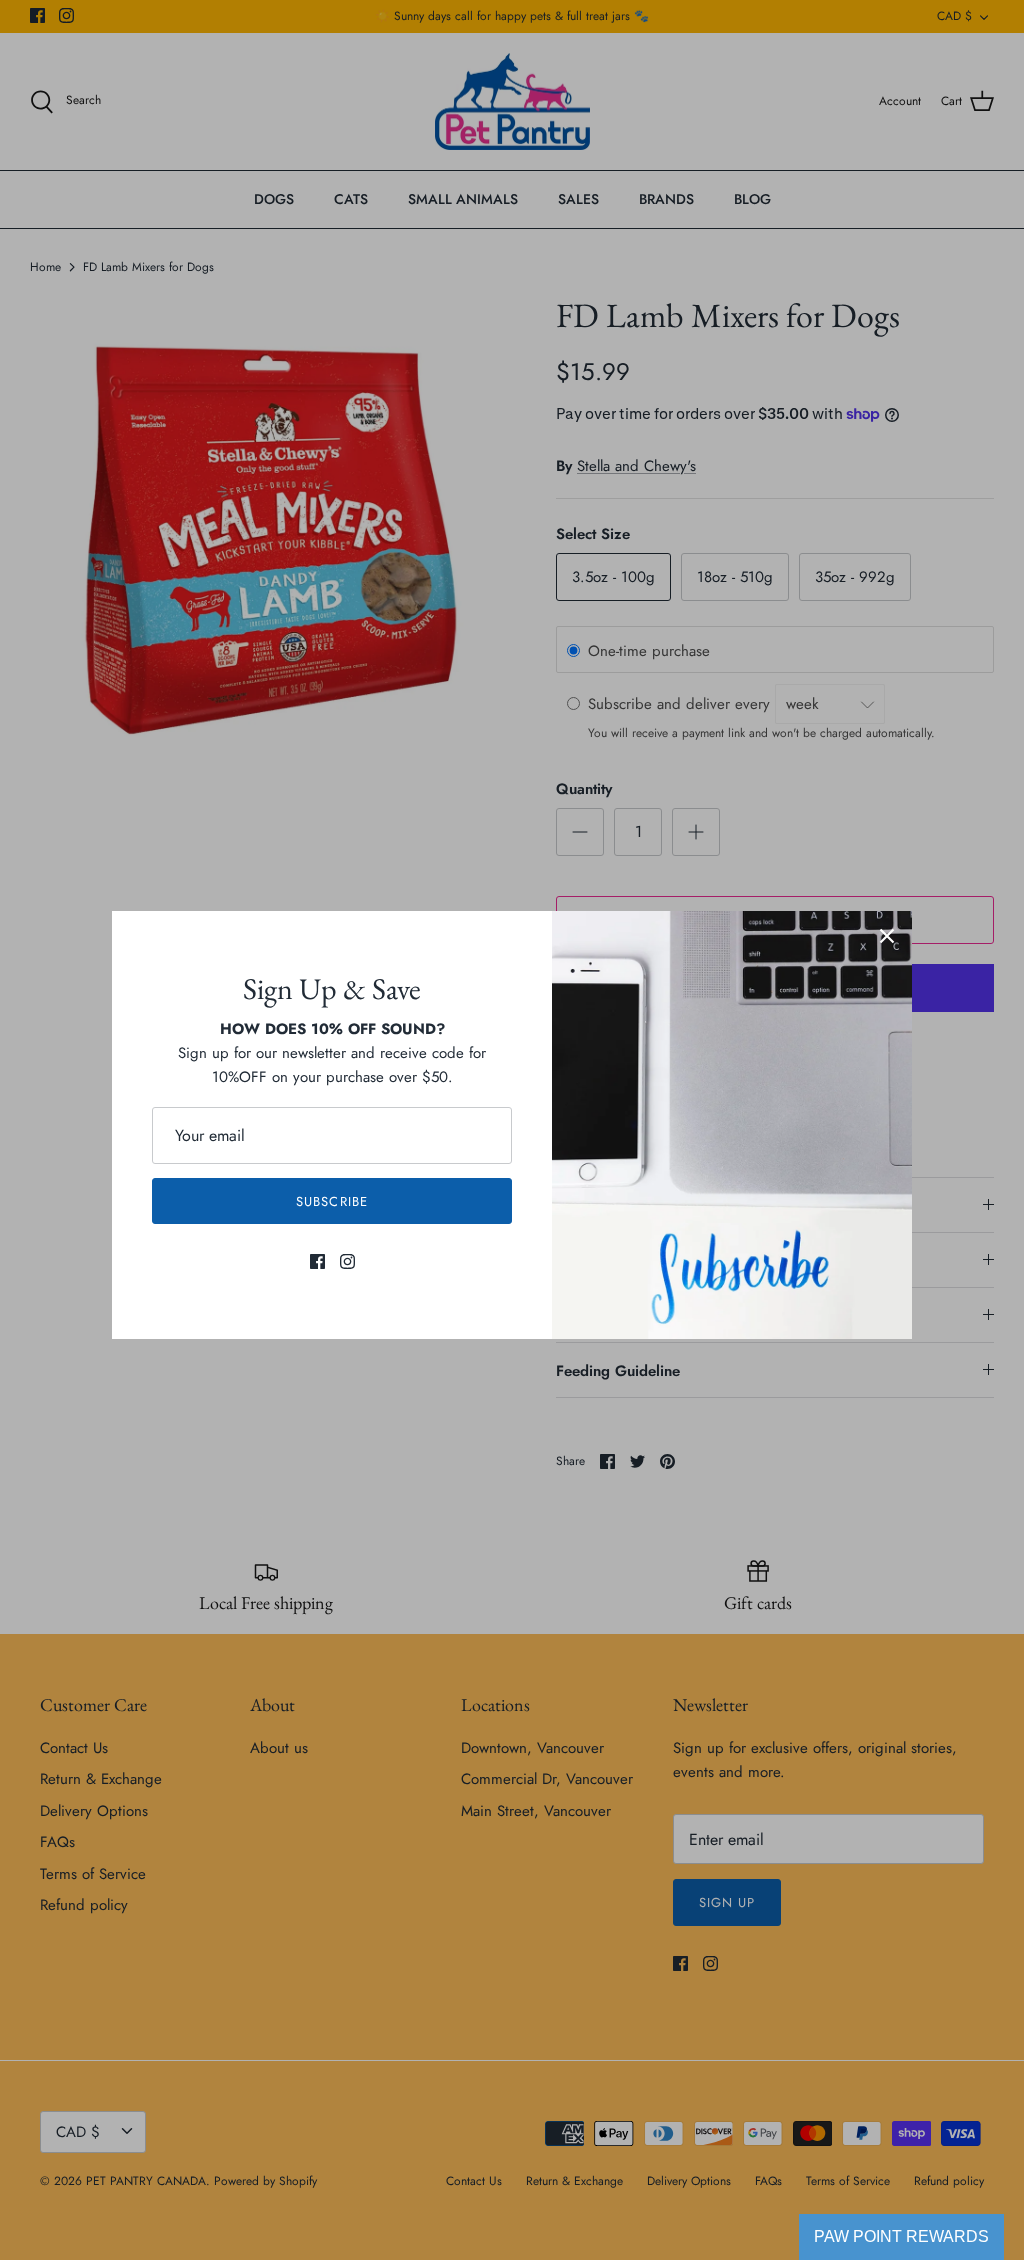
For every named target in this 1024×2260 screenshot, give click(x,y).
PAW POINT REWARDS (901, 2236)
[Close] (887, 936)
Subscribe (331, 1201)
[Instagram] (347, 1261)
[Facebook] (317, 1261)
